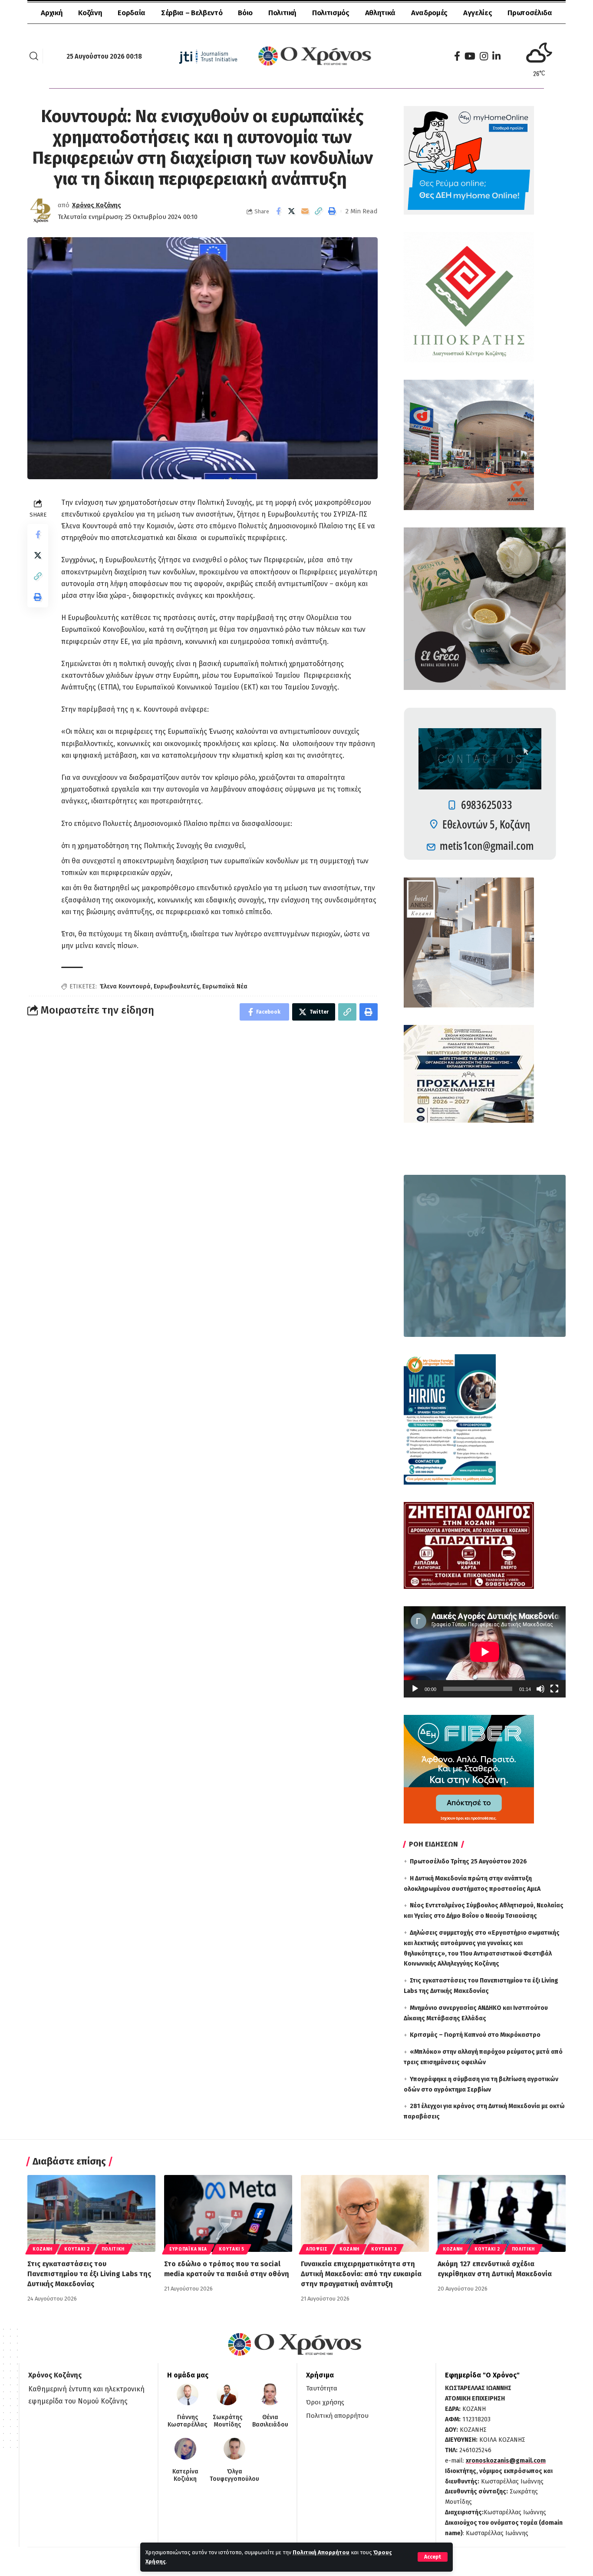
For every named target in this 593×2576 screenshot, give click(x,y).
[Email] (305, 211)
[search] (34, 56)
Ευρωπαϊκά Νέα (225, 986)
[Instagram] (484, 56)
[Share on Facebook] (278, 211)
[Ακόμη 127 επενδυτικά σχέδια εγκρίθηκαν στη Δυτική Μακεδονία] (502, 2213)
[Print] (332, 211)
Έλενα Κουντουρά (125, 986)
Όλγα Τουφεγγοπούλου (234, 2475)
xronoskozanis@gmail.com (506, 2461)
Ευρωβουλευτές (176, 986)
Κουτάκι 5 (231, 2249)
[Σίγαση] (540, 1689)
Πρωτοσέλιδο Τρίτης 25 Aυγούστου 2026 (468, 1862)
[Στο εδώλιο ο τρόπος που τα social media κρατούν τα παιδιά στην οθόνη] (228, 2213)
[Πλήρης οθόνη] (554, 1689)
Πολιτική (113, 2249)
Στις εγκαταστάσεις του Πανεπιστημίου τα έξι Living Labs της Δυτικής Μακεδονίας (89, 2274)
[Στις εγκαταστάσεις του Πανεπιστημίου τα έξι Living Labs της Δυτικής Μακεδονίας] (91, 2213)
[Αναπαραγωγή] (415, 1689)
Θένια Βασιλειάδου (270, 2421)
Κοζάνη (43, 2249)
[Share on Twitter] (292, 211)
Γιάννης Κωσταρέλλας (187, 2421)
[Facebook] (457, 56)
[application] (485, 1652)
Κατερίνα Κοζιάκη (185, 2475)
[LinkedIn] (496, 56)
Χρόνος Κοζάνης (97, 205)
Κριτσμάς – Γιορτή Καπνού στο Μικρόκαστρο (475, 2035)
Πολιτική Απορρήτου (321, 2552)
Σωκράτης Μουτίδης (227, 2421)
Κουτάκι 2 (77, 2249)
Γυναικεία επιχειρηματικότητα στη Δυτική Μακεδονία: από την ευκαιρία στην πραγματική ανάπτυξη (361, 2274)
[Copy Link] (319, 211)
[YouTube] (470, 56)
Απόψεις (317, 2249)
